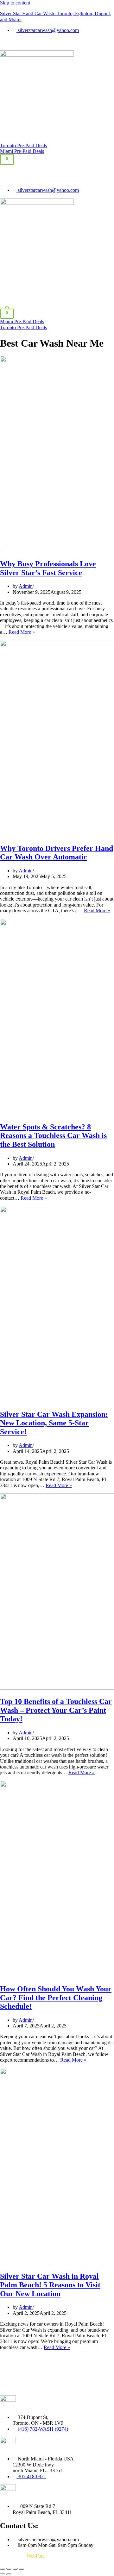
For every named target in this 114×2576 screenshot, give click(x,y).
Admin (26, 586)
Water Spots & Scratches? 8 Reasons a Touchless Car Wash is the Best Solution (53, 1136)
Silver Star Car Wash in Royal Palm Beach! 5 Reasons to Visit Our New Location (50, 2285)
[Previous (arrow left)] (3, 2574)
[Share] (15, 2569)
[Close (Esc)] (22, 2569)
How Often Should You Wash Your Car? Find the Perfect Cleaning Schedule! (56, 1998)
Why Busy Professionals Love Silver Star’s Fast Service (48, 568)
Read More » (22, 632)
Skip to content (15, 3)
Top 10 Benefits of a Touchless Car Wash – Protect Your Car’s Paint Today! (56, 1710)
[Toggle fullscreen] (9, 2569)
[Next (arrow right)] (9, 2574)
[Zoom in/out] (3, 2569)
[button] (57, 44)
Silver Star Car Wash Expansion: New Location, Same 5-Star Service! (54, 1423)
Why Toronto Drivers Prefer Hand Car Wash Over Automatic (57, 853)
